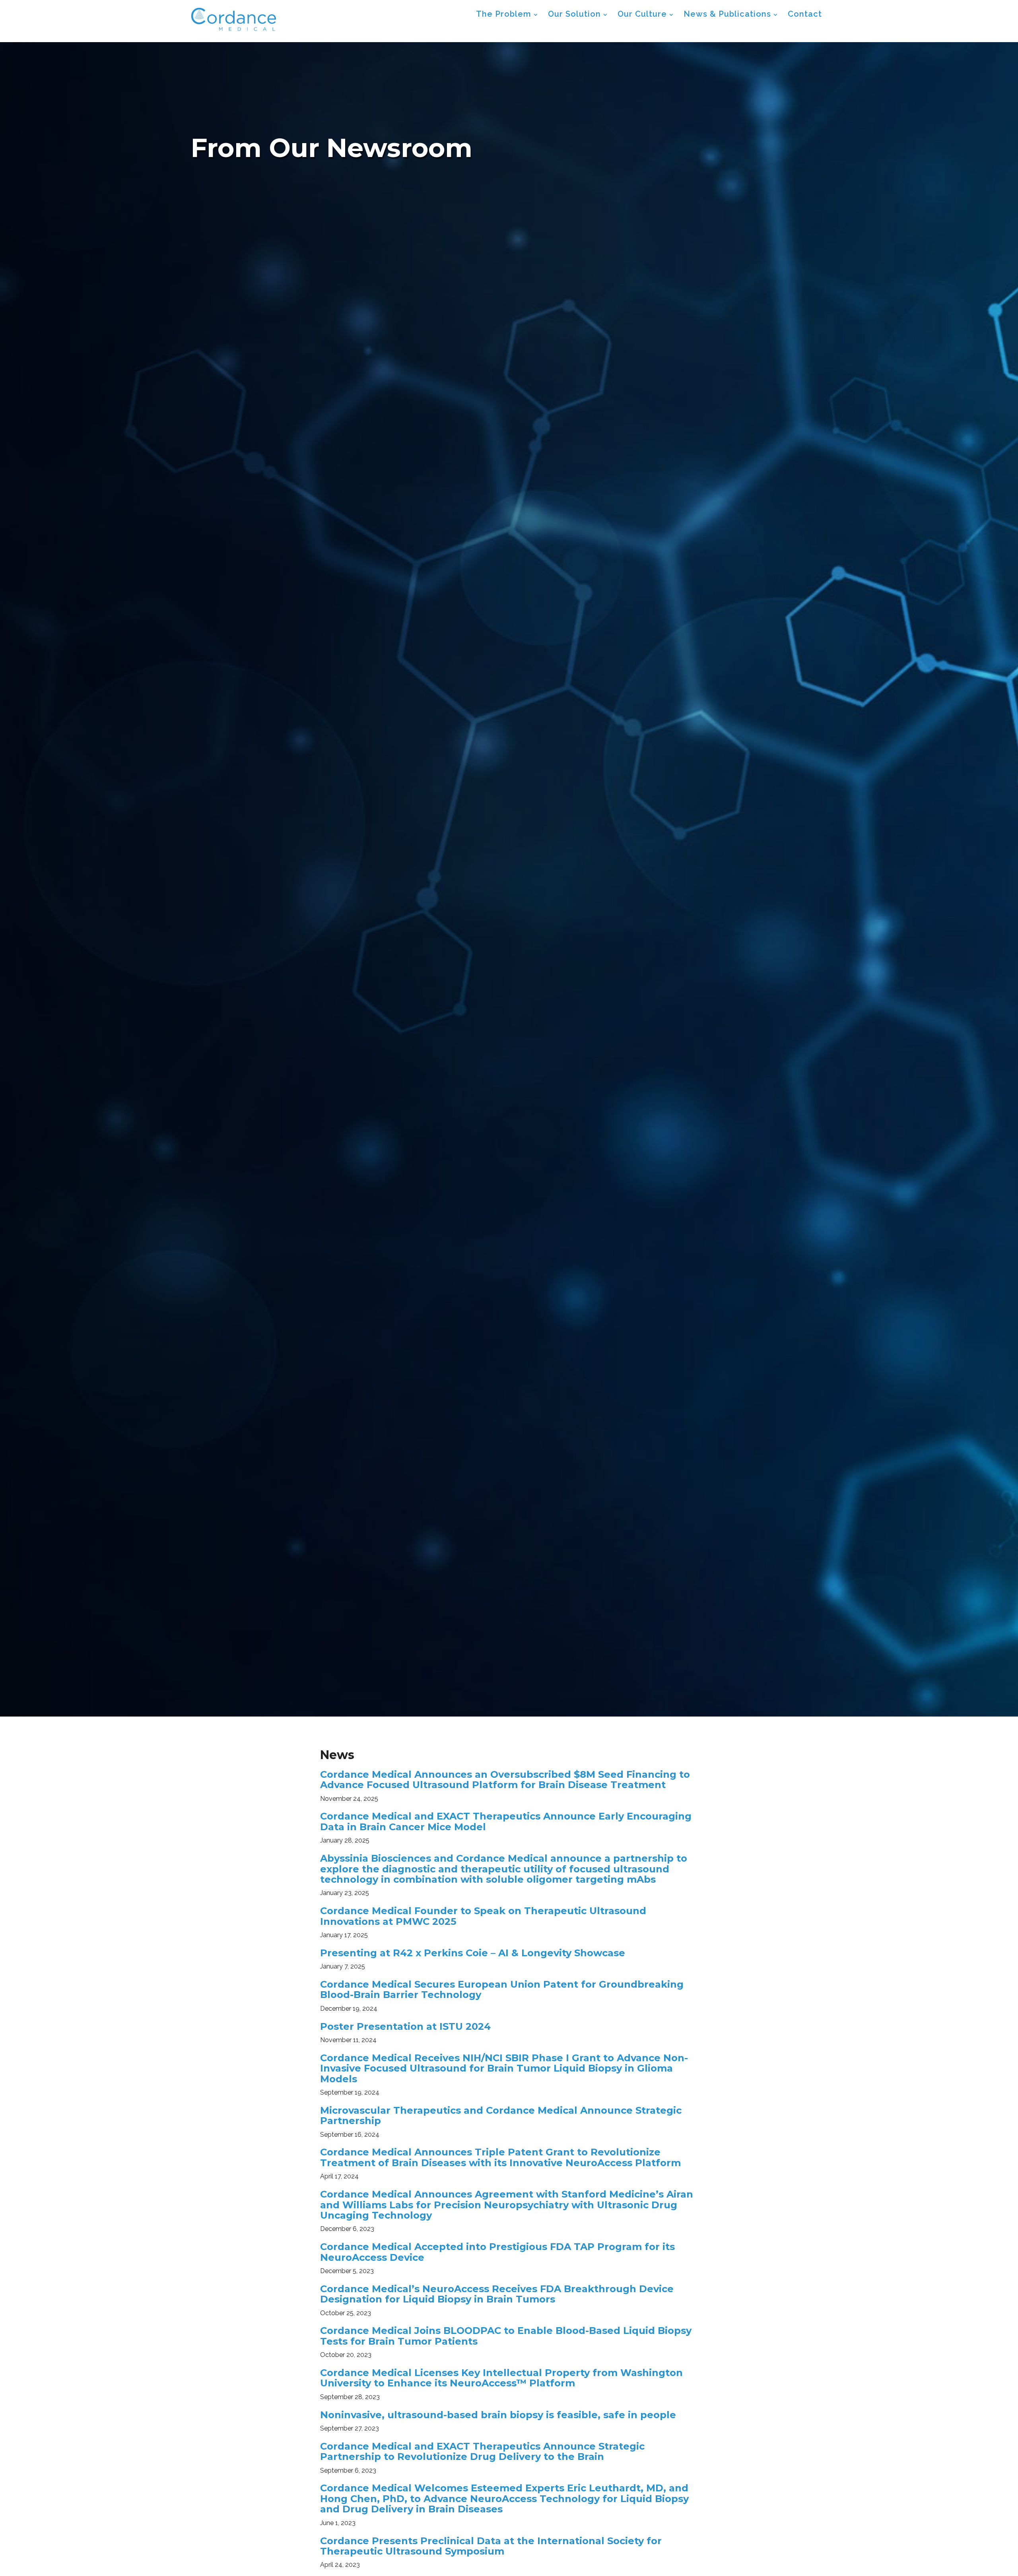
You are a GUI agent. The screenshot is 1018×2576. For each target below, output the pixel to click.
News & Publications (727, 14)
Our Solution (574, 14)
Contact (805, 14)
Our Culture (642, 14)
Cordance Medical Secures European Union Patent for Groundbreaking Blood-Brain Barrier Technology (502, 1989)
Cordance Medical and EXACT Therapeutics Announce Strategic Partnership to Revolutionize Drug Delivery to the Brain (482, 2451)
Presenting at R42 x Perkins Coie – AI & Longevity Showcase (473, 1953)
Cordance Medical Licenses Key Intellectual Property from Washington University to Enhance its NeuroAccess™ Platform (501, 2378)
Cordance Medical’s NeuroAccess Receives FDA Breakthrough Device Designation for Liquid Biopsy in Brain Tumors (497, 2294)
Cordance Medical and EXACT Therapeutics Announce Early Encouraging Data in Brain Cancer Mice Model (506, 1821)
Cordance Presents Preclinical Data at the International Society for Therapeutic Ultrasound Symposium (491, 2546)
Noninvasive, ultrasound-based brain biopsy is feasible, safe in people (498, 2415)
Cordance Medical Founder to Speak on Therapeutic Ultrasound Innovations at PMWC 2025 (483, 1916)
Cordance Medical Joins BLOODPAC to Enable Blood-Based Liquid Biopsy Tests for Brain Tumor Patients (506, 2336)
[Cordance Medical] (234, 19)
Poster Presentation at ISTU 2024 (405, 2026)
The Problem (504, 14)
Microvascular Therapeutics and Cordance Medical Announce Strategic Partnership (501, 2115)
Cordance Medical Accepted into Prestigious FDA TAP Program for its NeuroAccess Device (497, 2252)
